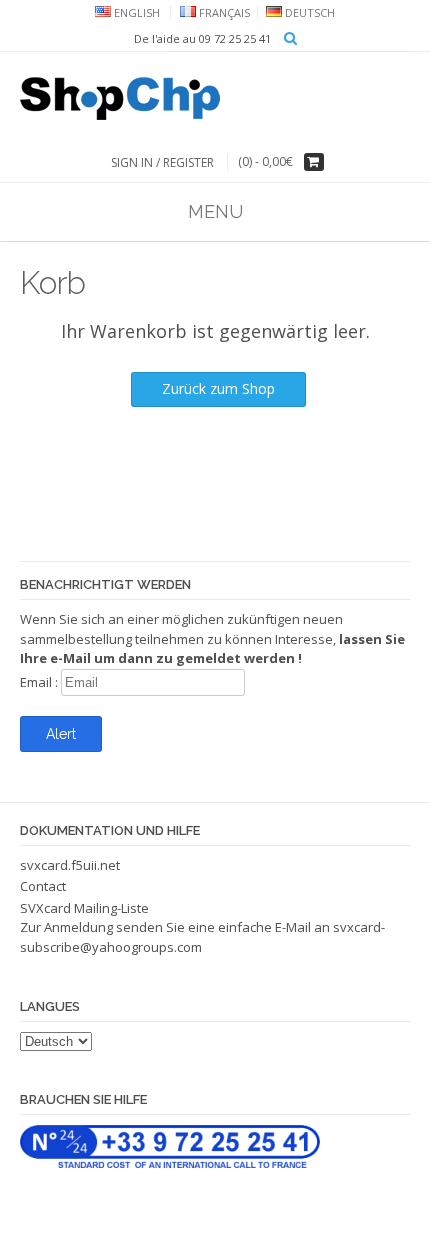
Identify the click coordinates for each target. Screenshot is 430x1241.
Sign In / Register (162, 162)
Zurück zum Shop (218, 388)
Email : (40, 682)
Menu (215, 211)
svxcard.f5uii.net (70, 865)
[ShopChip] (215, 98)
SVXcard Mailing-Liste (84, 908)
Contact (43, 886)
